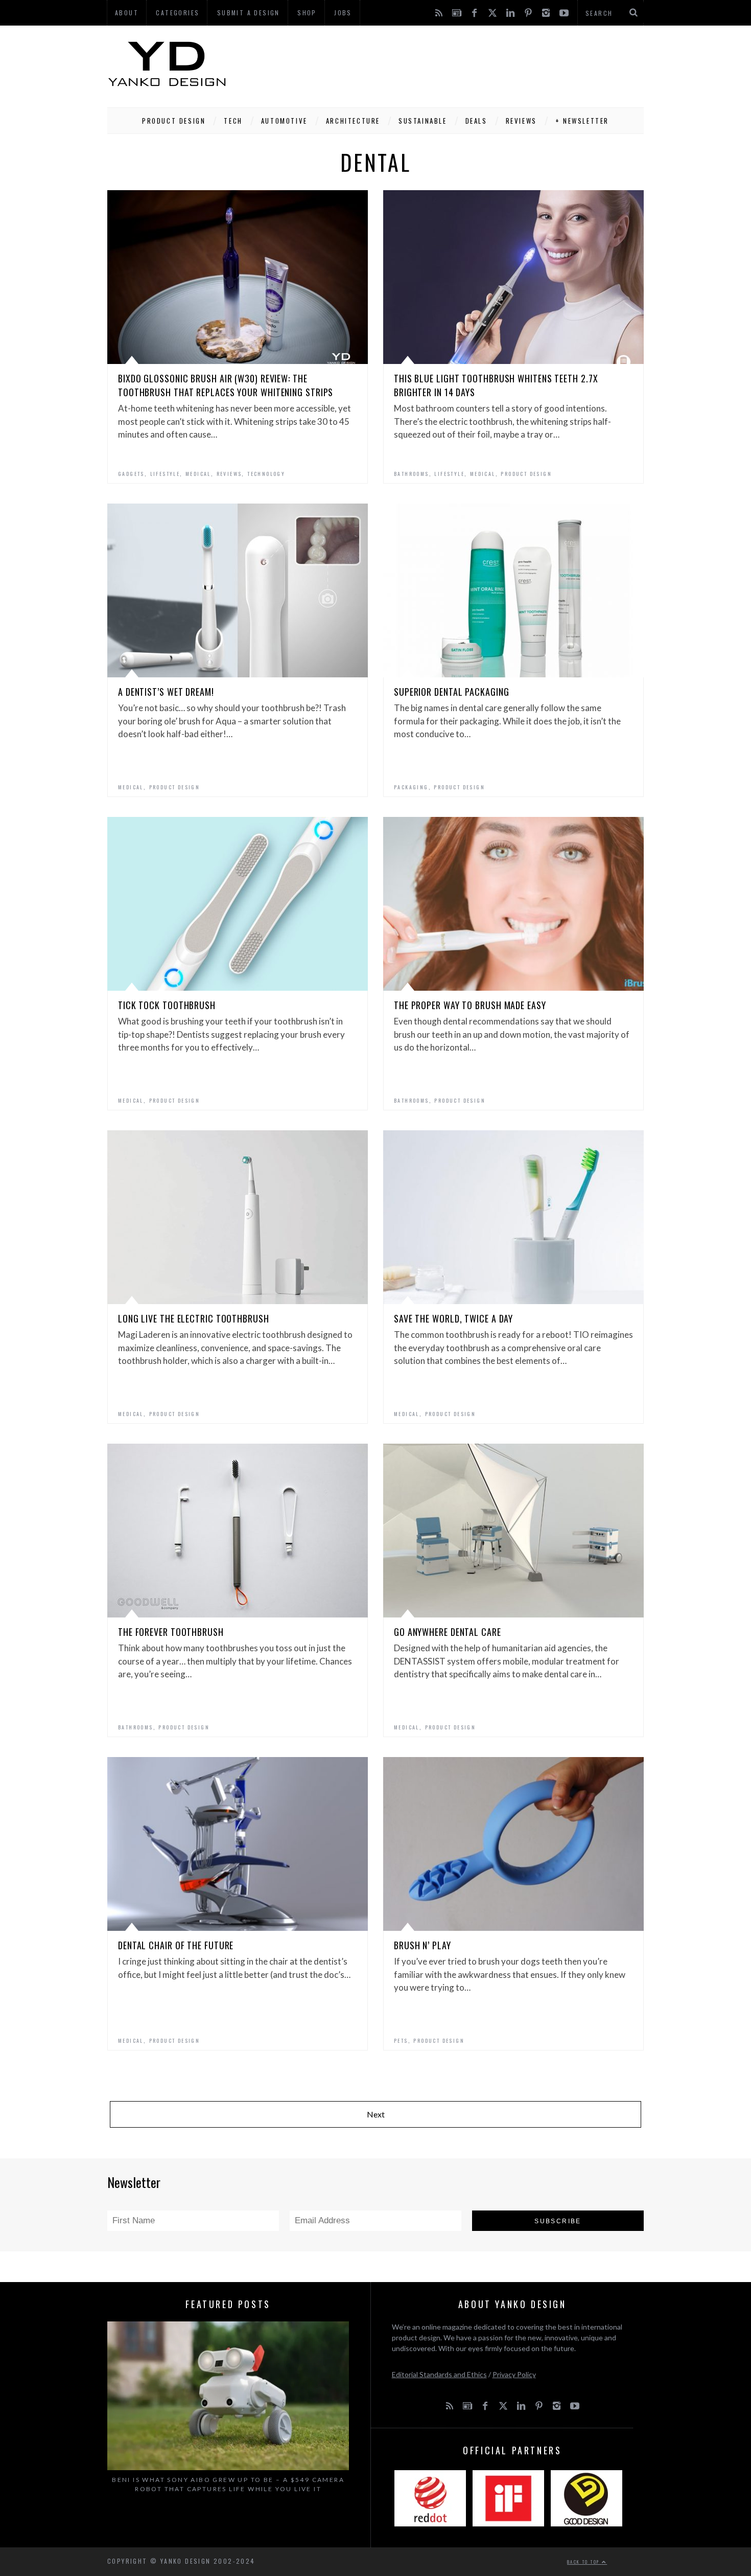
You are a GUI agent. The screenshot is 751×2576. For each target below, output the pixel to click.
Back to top (584, 2562)
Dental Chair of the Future (176, 1945)
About (127, 13)
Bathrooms (412, 474)
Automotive (284, 121)
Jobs (343, 13)
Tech (233, 121)
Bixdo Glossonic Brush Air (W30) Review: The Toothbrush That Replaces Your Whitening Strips (226, 385)
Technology (266, 474)
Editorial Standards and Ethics (439, 2374)
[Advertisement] (458, 64)
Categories (178, 13)
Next (376, 2114)
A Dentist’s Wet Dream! (166, 692)
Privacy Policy (514, 2374)
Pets (401, 2041)
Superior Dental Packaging (452, 692)
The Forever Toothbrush (171, 1632)
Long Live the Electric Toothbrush (194, 1318)
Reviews (521, 121)
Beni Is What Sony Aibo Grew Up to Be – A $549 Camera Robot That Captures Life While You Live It (228, 2484)
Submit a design (249, 13)
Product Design (174, 121)
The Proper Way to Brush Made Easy (470, 1005)
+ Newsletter (582, 121)
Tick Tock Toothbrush (167, 1005)
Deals (476, 121)
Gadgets (131, 474)
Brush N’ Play (423, 1945)
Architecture (353, 121)
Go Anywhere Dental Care (448, 1632)
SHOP (307, 13)
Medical (198, 474)
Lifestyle (165, 474)
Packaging (411, 787)
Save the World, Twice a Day (453, 1318)
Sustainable (423, 121)
